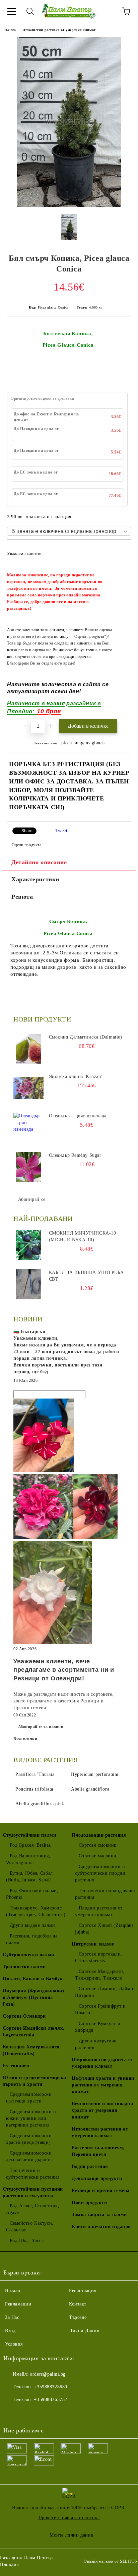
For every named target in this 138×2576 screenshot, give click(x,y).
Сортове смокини (98, 1845)
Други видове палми (32, 1925)
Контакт (78, 2304)
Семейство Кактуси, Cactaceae (30, 2227)
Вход (10, 2331)
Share (27, 831)
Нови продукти (89, 2202)
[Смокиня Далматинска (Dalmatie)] (28, 1049)
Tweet (61, 831)
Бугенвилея (16, 2066)
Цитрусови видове (93, 1944)
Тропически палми (24, 1967)
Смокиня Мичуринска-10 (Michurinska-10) (83, 1236)
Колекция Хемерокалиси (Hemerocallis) (31, 2050)
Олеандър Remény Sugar (75, 1155)
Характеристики (35, 879)
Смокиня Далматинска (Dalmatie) (86, 1037)
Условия (14, 2344)
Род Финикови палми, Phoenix (32, 1894)
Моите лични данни (72, 2535)
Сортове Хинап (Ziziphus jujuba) (104, 1929)
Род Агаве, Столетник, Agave (33, 2209)
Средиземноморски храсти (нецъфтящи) (29, 2139)
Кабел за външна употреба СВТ (86, 1276)
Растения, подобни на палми (32, 1939)
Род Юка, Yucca (27, 2241)
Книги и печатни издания (101, 2227)
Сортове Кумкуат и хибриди (98, 2027)
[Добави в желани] (121, 550)
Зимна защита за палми (99, 2215)
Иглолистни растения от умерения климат (59, 30)
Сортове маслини (98, 1856)
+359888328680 (50, 2387)
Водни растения (90, 2166)
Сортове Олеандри (24, 2016)
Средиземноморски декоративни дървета (29, 2156)
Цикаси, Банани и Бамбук (33, 1979)
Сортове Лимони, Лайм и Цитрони (105, 1992)
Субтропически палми (28, 1955)
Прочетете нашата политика (69, 2518)
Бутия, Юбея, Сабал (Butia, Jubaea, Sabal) (29, 1877)
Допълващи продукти (97, 2178)
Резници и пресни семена (101, 2190)
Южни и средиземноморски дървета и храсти (34, 2081)
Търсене (78, 2317)
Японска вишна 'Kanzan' (76, 1076)
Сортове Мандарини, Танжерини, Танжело (100, 1975)
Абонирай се (32, 1199)
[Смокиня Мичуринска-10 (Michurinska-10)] (28, 1245)
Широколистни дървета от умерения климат (102, 2063)
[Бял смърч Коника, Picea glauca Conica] (69, 206)
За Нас (12, 2317)
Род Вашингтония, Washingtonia (28, 1859)
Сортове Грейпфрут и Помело (100, 2009)
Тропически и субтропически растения (33, 2174)
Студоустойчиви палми (29, 1835)
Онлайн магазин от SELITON (111, 2561)
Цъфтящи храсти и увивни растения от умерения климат (103, 2085)
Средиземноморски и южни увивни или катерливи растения (31, 2118)
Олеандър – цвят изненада (78, 1116)
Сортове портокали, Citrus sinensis (99, 1957)
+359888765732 (50, 2400)
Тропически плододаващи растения (105, 1894)
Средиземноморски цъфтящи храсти (29, 2098)
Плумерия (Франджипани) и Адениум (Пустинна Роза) (33, 1997)
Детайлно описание (39, 862)
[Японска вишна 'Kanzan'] (28, 1088)
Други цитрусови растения (96, 2044)
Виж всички (25, 1739)
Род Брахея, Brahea (30, 1845)
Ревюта (22, 897)
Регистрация (83, 2291)
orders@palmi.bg (48, 2374)
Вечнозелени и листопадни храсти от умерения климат (102, 2110)
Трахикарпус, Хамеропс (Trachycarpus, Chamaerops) (36, 1911)
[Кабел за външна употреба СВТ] (28, 1284)
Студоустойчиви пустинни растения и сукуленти (33, 2192)
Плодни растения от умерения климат (99, 1911)
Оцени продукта (26, 845)
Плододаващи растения (99, 1835)
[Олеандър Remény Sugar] (28, 1167)
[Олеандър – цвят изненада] (28, 1128)
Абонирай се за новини (41, 1727)
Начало (10, 30)
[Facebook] (12, 2413)
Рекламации (18, 2304)
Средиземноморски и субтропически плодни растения (100, 1873)
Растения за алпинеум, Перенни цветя (98, 2151)
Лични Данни (84, 2331)
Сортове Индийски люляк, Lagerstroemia (34, 2032)
